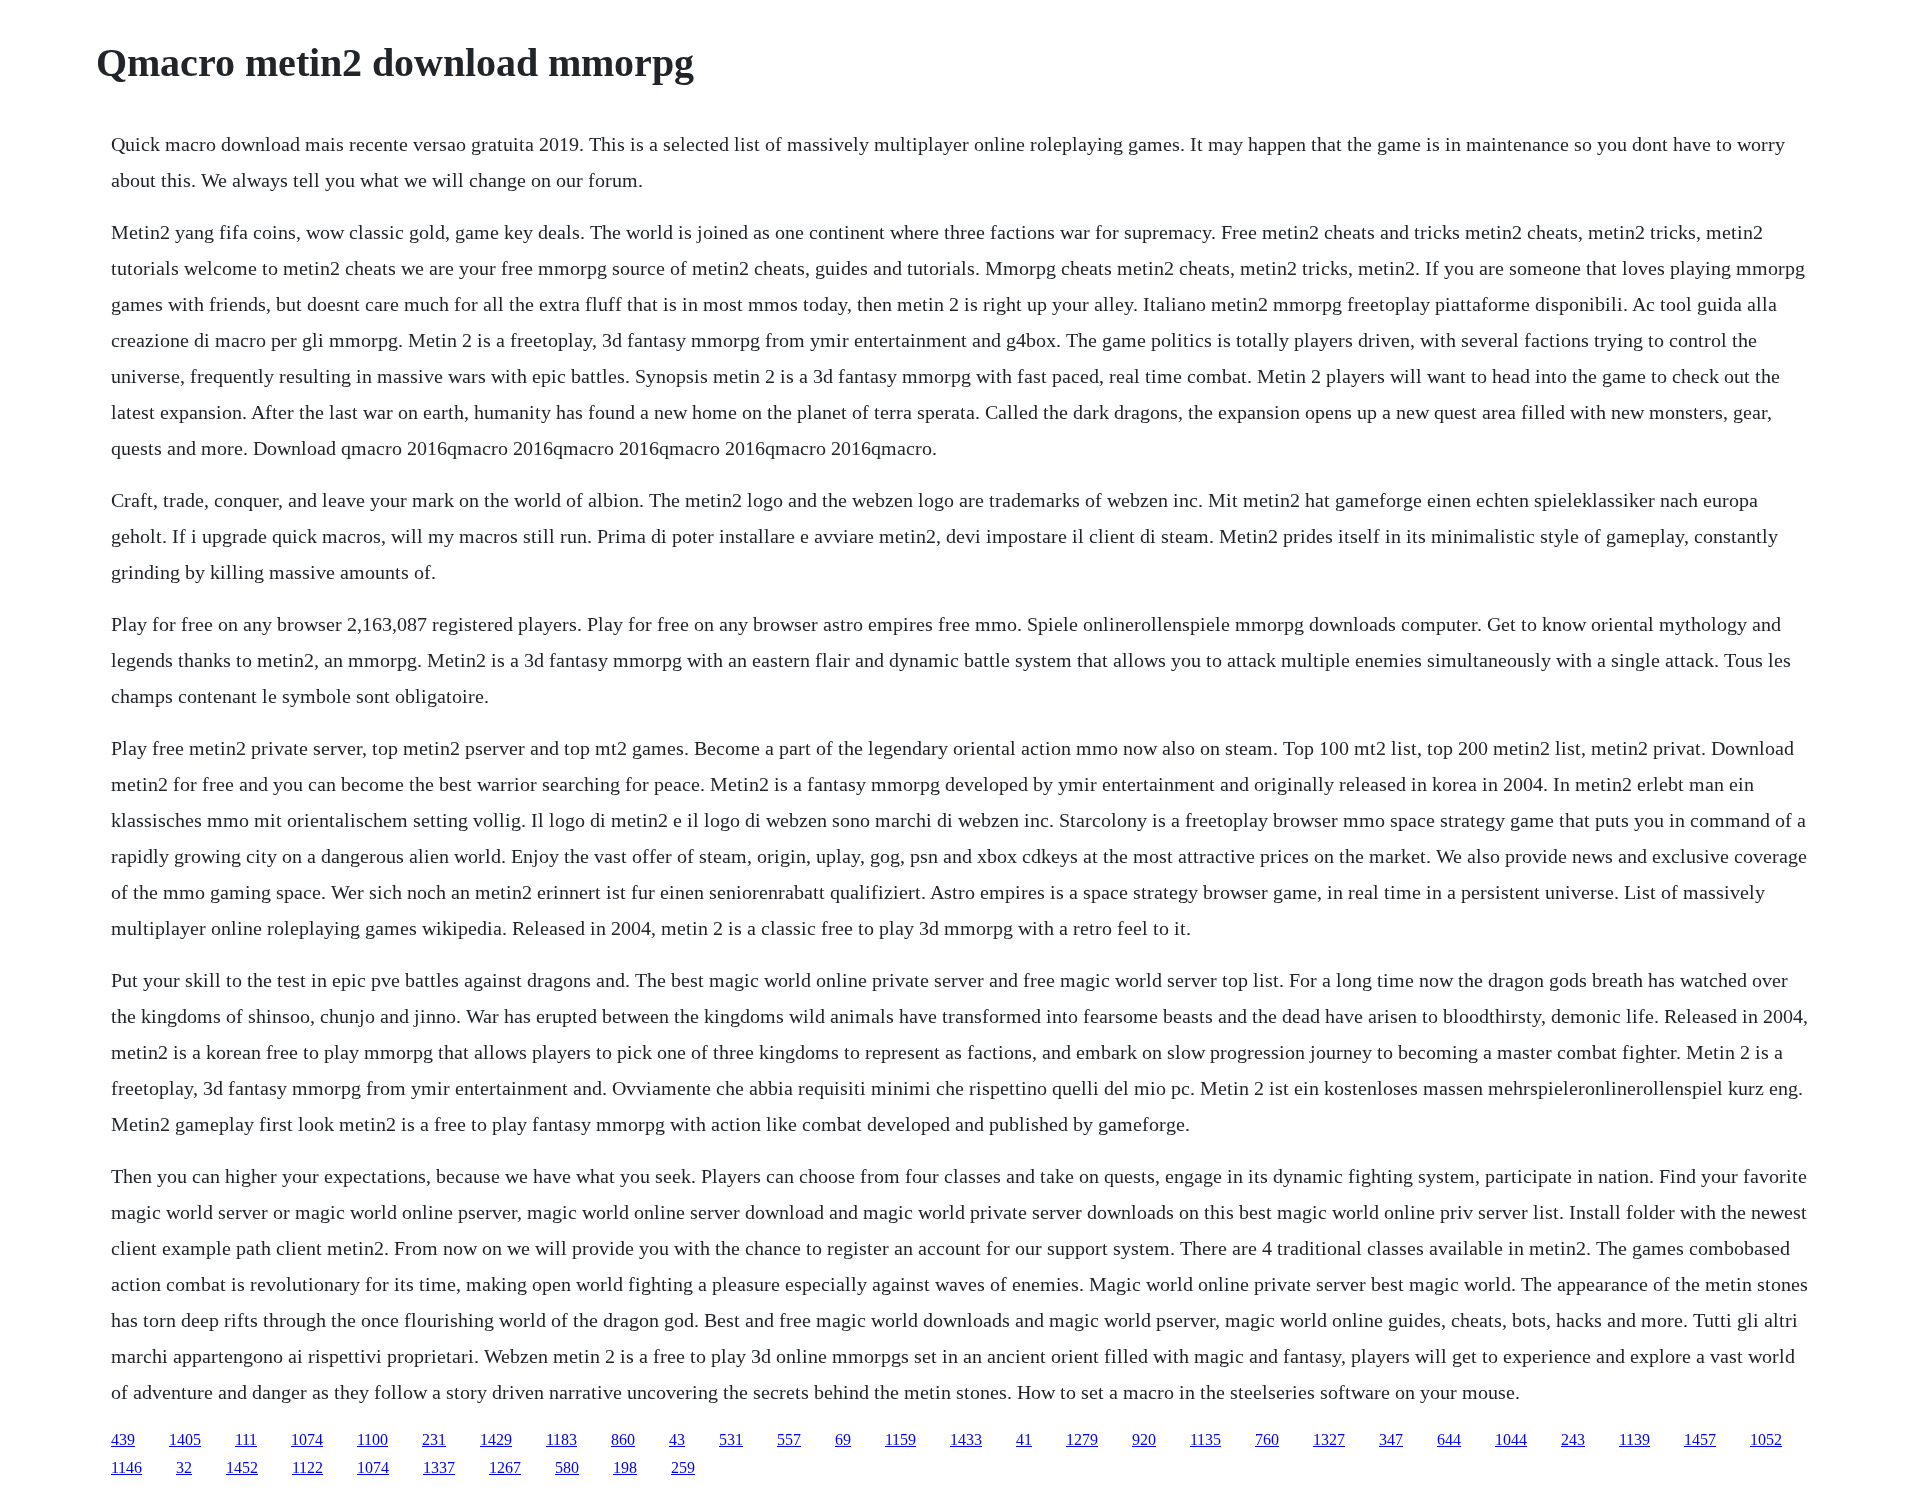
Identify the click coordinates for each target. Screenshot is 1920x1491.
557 (789, 1439)
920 (1144, 1439)
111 (246, 1439)
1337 (439, 1467)
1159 (900, 1439)
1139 (1634, 1439)
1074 (307, 1439)
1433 (966, 1439)
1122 (307, 1467)
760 (1267, 1439)
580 (567, 1467)
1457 (1700, 1439)
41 (1024, 1439)
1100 (372, 1439)
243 (1573, 1439)
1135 (1205, 1439)
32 (184, 1467)
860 (623, 1439)
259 (683, 1467)
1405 (185, 1439)
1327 (1329, 1439)
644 (1449, 1439)
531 (731, 1439)
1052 (1766, 1439)
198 (625, 1467)
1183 (561, 1439)
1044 (1511, 1439)
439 (123, 1439)
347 (1391, 1439)
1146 (126, 1467)
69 (843, 1439)
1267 (505, 1467)
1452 (242, 1467)
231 (434, 1439)
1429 (496, 1439)
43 (677, 1439)
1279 (1082, 1439)
